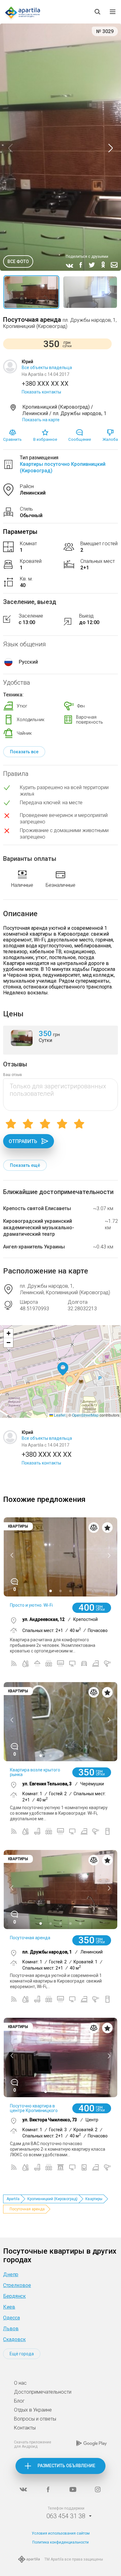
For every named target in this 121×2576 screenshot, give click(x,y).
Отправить (23, 1141)
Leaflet (59, 1415)
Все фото (18, 261)
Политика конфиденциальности (60, 2542)
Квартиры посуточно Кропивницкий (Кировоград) (63, 467)
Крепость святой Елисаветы (37, 1208)
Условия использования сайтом (61, 2533)
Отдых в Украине (33, 2410)
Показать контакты (41, 392)
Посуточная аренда (30, 1938)
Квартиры (94, 2199)
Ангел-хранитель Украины (34, 1247)
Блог (19, 2401)
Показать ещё (25, 1165)
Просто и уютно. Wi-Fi (31, 1605)
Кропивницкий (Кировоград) (52, 2199)
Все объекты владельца (47, 368)
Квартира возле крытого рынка (35, 1772)
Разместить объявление (66, 2466)
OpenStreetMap (85, 1415)
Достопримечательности (43, 2392)
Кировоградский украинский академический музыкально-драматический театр (39, 1228)
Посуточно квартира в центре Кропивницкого (34, 2108)
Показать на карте (41, 420)
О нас (20, 2383)
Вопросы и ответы (35, 2419)
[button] (63, 1369)
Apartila (13, 2199)
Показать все (24, 752)
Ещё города (22, 2354)
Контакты (25, 2428)
